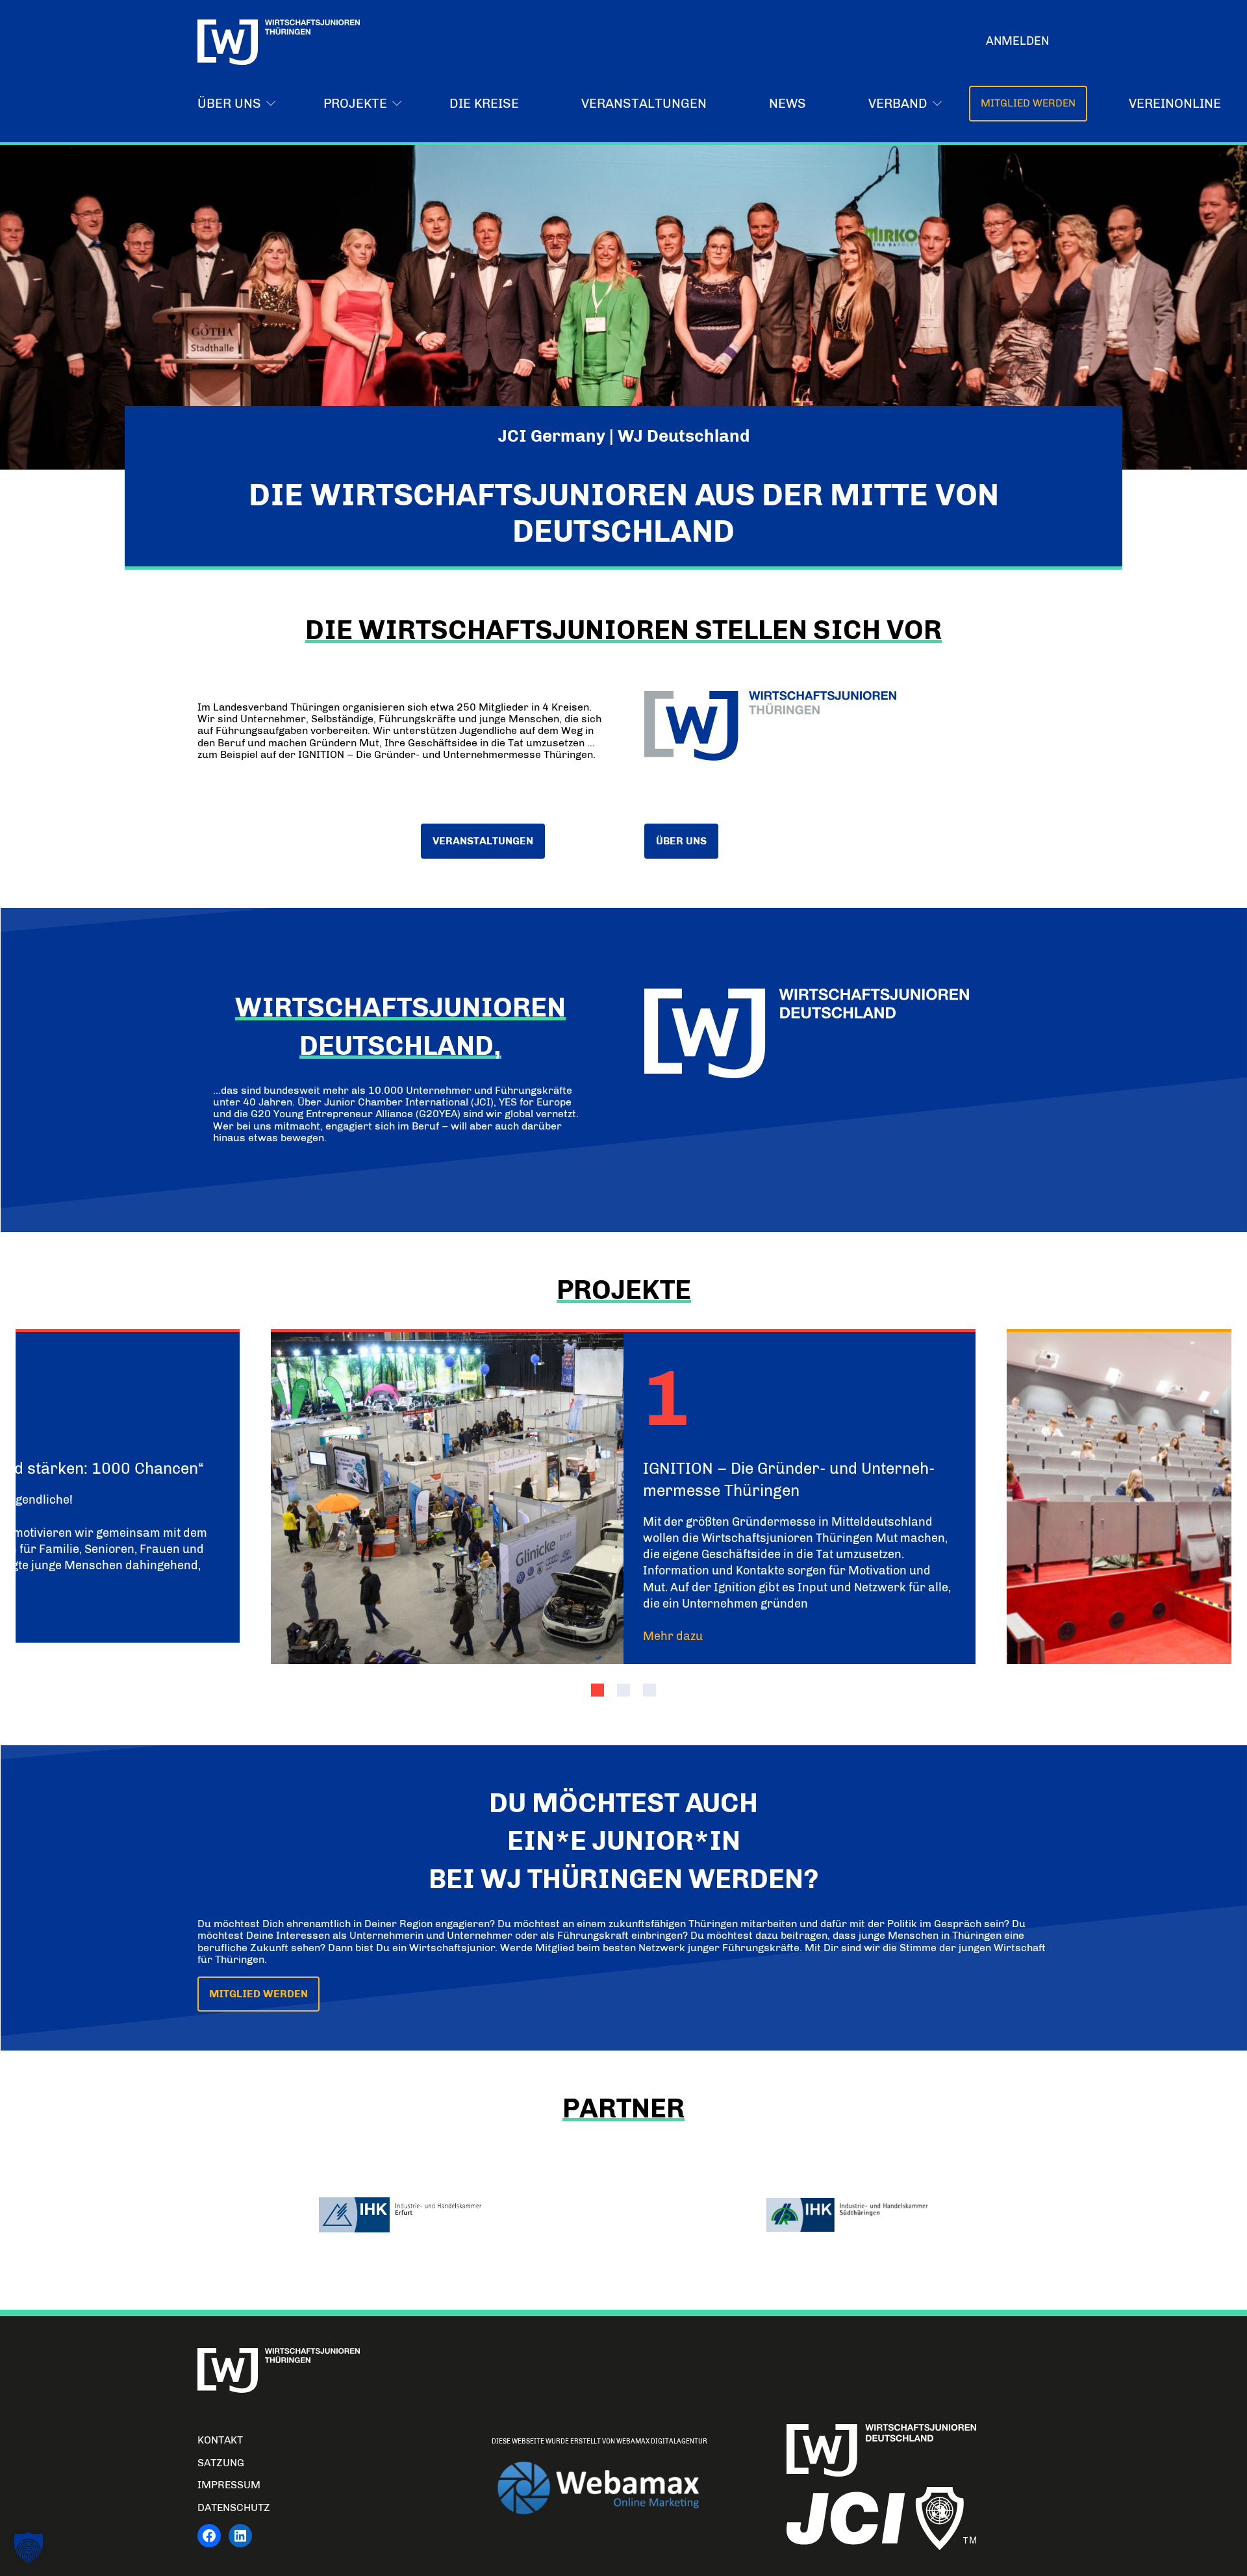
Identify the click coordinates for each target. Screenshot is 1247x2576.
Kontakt (220, 2440)
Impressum (229, 2485)
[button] (598, 1690)
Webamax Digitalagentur (662, 2442)
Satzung (221, 2463)
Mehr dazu (673, 1636)
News (787, 103)
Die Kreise (484, 103)
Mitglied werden (1028, 103)
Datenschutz (234, 2507)
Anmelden (1017, 41)
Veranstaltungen (644, 103)
